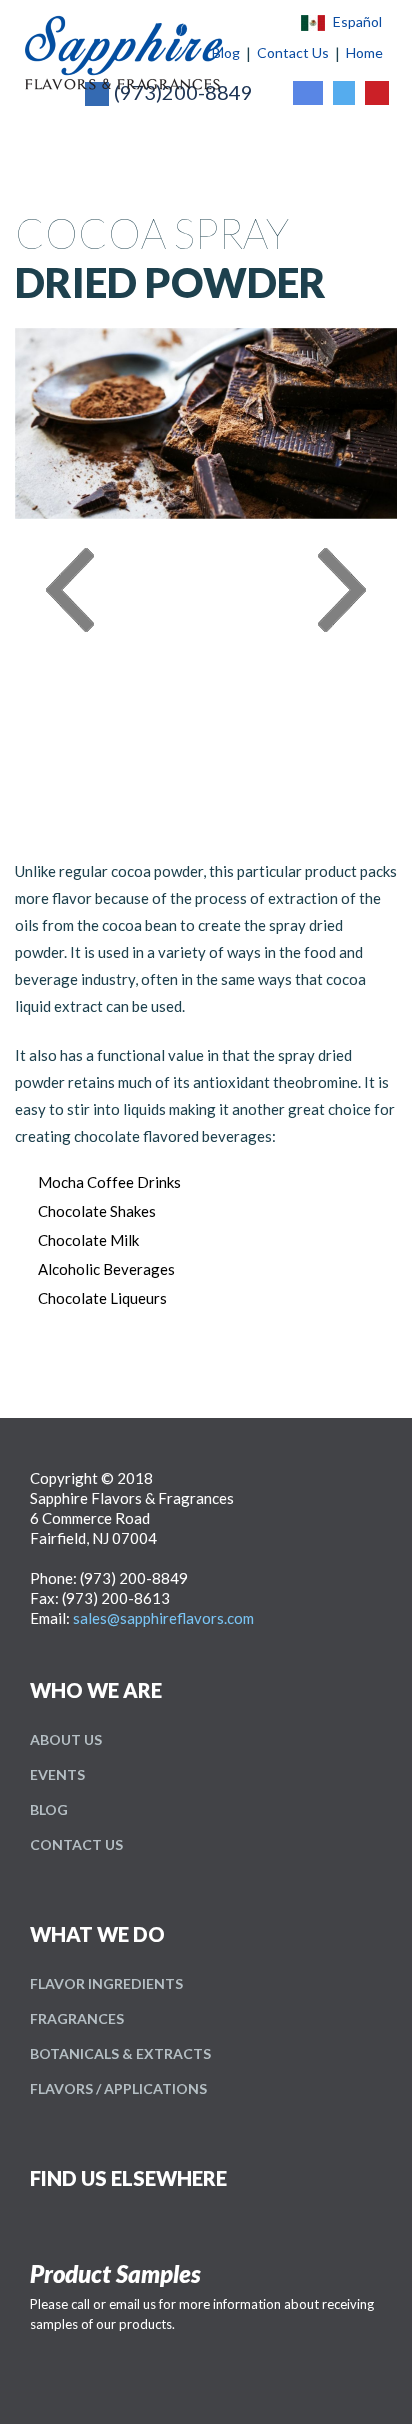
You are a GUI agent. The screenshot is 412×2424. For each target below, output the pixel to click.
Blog (49, 1809)
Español (357, 22)
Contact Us (76, 1844)
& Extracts (120, 2053)
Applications (118, 2088)
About (66, 1739)
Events (57, 1774)
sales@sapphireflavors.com (163, 1618)
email (124, 2304)
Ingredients (106, 1983)
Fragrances (77, 2018)
